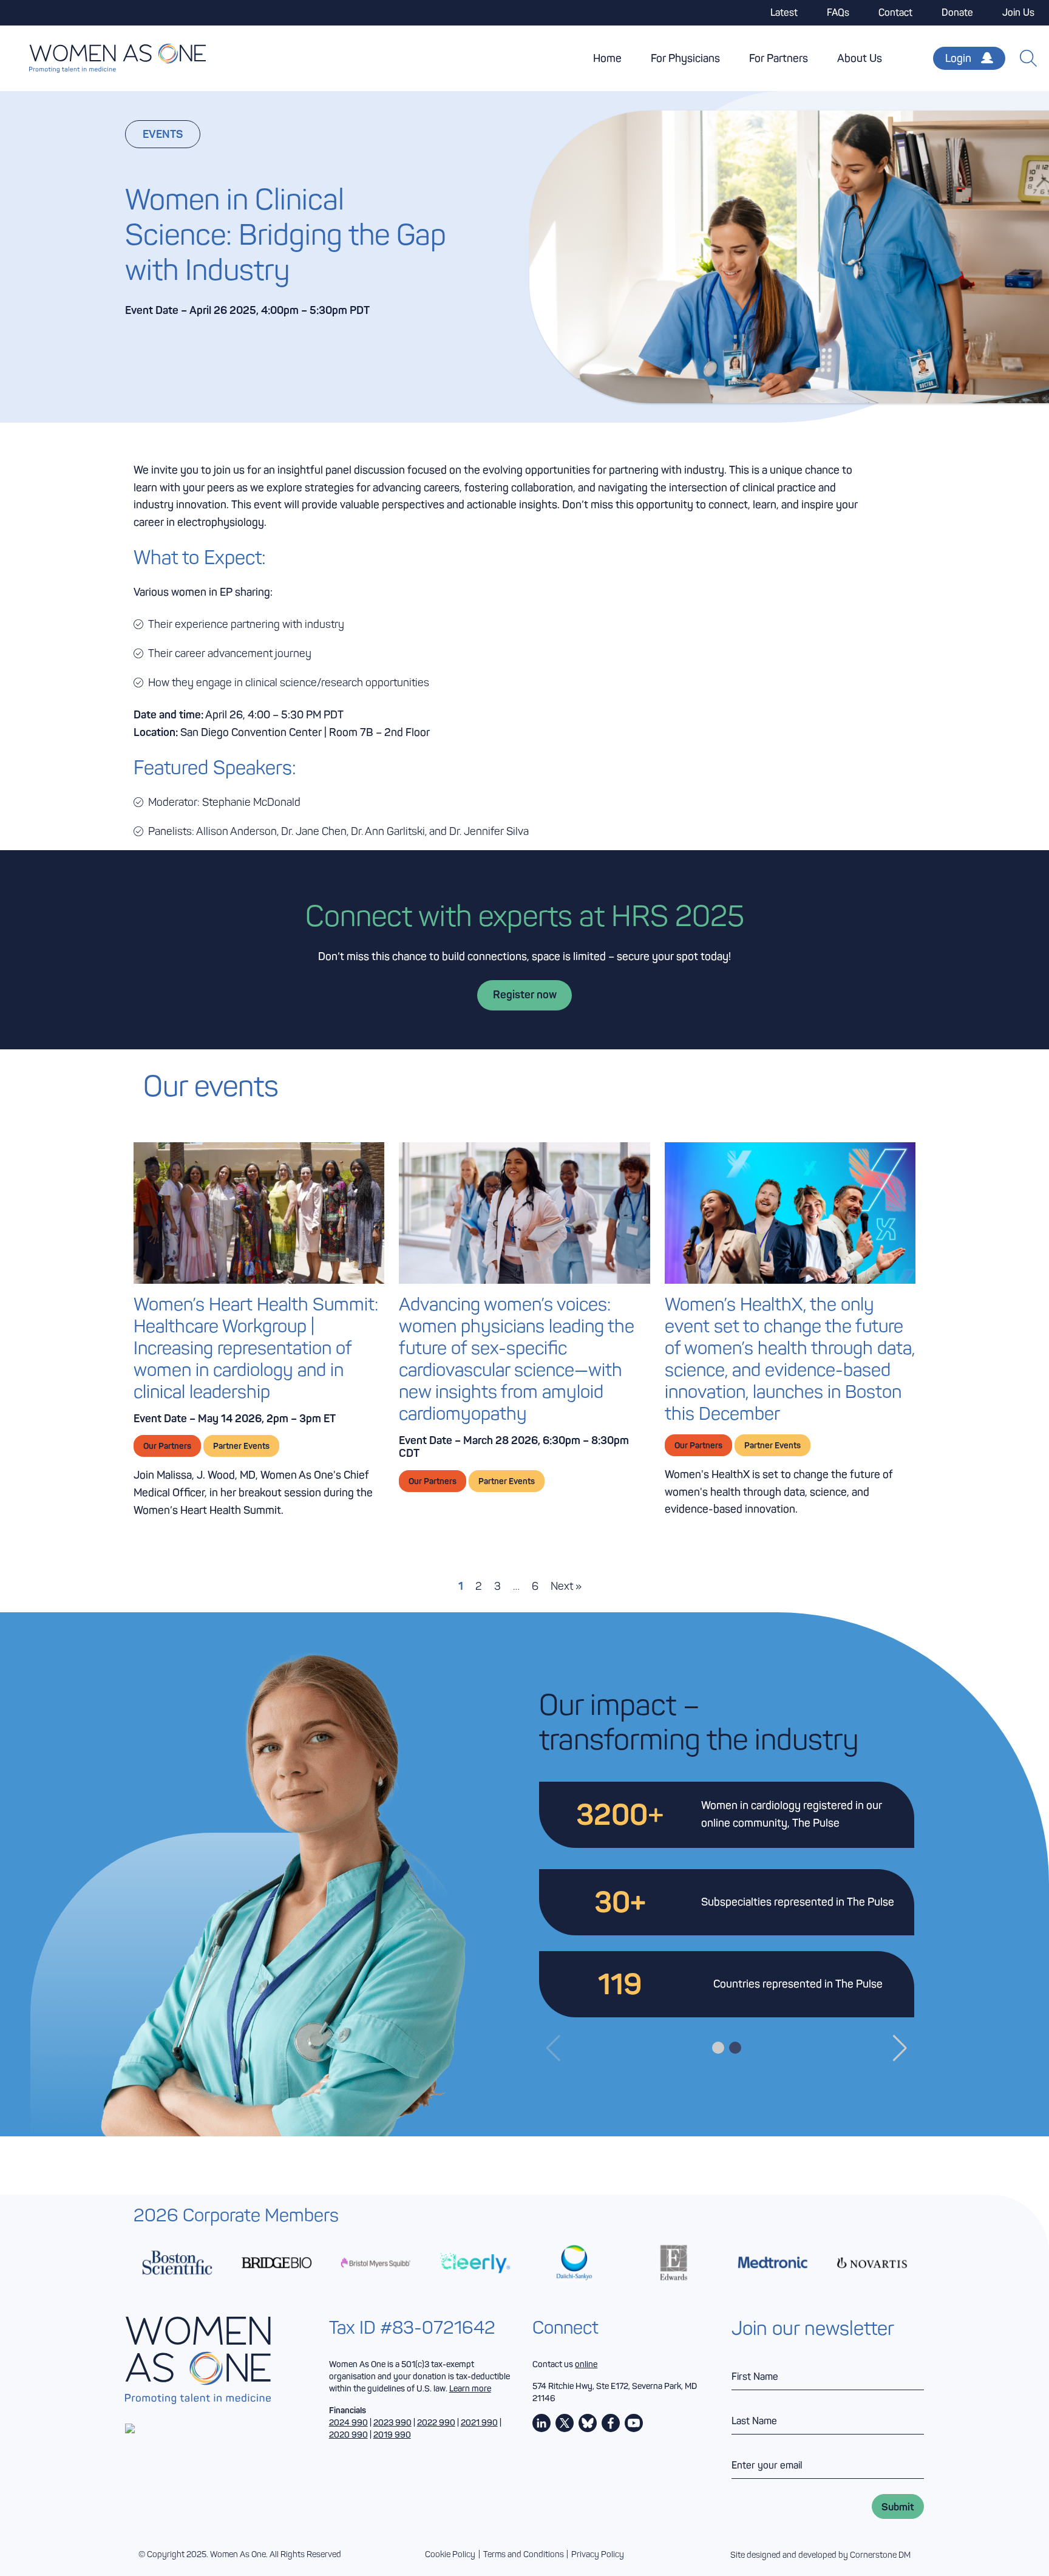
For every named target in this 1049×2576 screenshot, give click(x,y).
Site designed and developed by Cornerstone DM (820, 2555)
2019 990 (392, 2435)
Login (958, 58)
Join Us (1018, 12)
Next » (566, 1586)
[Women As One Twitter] (565, 2423)
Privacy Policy (598, 2554)
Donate (957, 12)
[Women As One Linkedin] (541, 2423)
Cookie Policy (450, 2554)
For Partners (779, 58)
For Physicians (685, 58)
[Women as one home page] (103, 58)
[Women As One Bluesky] (588, 2423)
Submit (898, 2506)
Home (607, 58)
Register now (525, 995)
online (586, 2364)
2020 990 (348, 2435)
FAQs (838, 12)
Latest (784, 12)
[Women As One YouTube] (634, 2423)
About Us (860, 58)
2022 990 (436, 2422)
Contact (895, 12)
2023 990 (392, 2422)
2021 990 (479, 2422)
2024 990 (348, 2422)
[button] (900, 2048)
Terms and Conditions (524, 2554)
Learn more (470, 2388)
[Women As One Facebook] (611, 2423)
